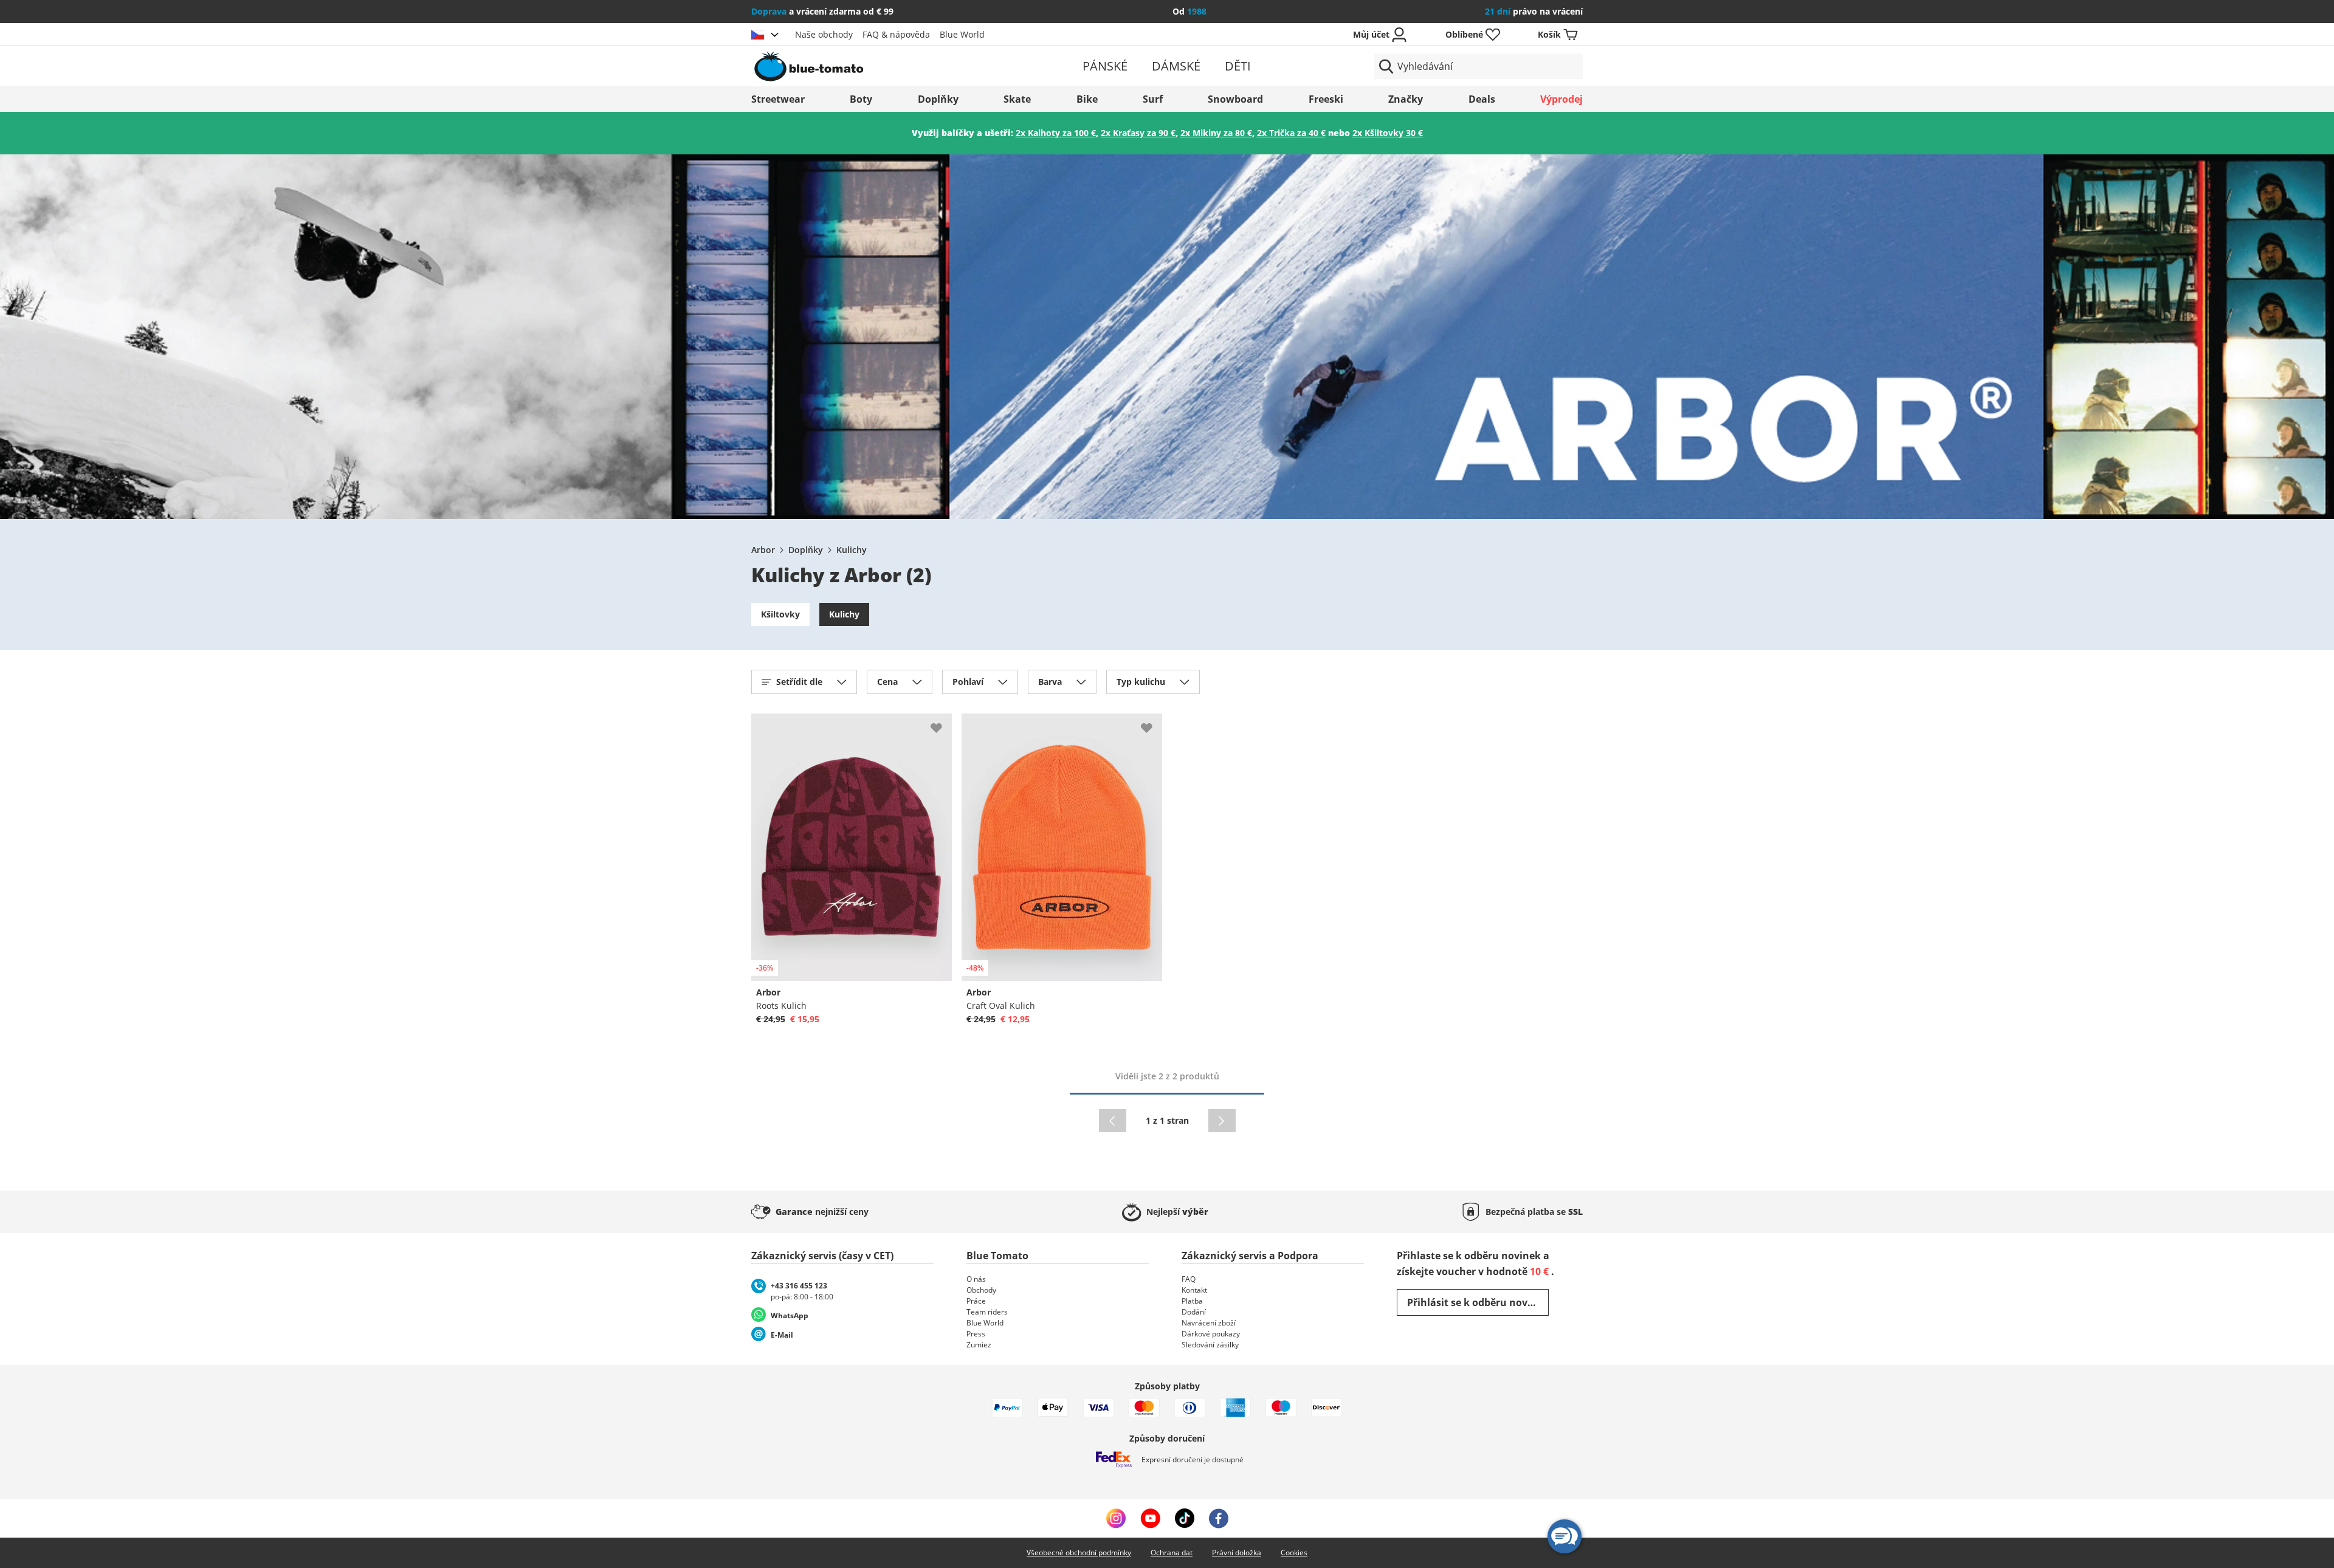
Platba (1192, 1301)
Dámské (1176, 66)
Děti (1238, 66)
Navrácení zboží (1209, 1323)
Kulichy (852, 550)
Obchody (981, 1290)
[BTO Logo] (886, 66)
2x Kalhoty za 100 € (1056, 133)
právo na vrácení (1534, 11)
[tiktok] (1185, 1518)
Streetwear (778, 99)
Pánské (1105, 66)
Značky (1406, 99)
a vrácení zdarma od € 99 (822, 11)
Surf (1153, 99)
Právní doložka (1237, 1553)
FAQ (1189, 1279)
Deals (1482, 99)
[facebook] (1219, 1518)
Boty (861, 99)
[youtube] (1150, 1518)
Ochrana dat (1172, 1553)
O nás (976, 1279)
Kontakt (1194, 1290)
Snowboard (1235, 99)
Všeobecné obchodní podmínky (1079, 1553)
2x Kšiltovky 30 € (1388, 133)
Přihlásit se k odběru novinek (1478, 1302)
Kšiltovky (780, 614)
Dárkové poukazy (1211, 1334)
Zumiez (979, 1345)
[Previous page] (1113, 1121)
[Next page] (1222, 1121)
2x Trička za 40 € (1291, 133)
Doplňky (938, 99)
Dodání (1194, 1312)
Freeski (1326, 99)
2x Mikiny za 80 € (1216, 133)
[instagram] (1116, 1518)
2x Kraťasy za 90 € (1138, 133)
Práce (976, 1301)
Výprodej (1561, 99)
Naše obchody (824, 34)
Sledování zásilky (1210, 1345)
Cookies (1294, 1553)
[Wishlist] (942, 723)
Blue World (962, 34)
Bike (1087, 99)
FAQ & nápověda (896, 34)
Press (976, 1334)
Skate (1017, 99)
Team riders (987, 1312)
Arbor (763, 550)
